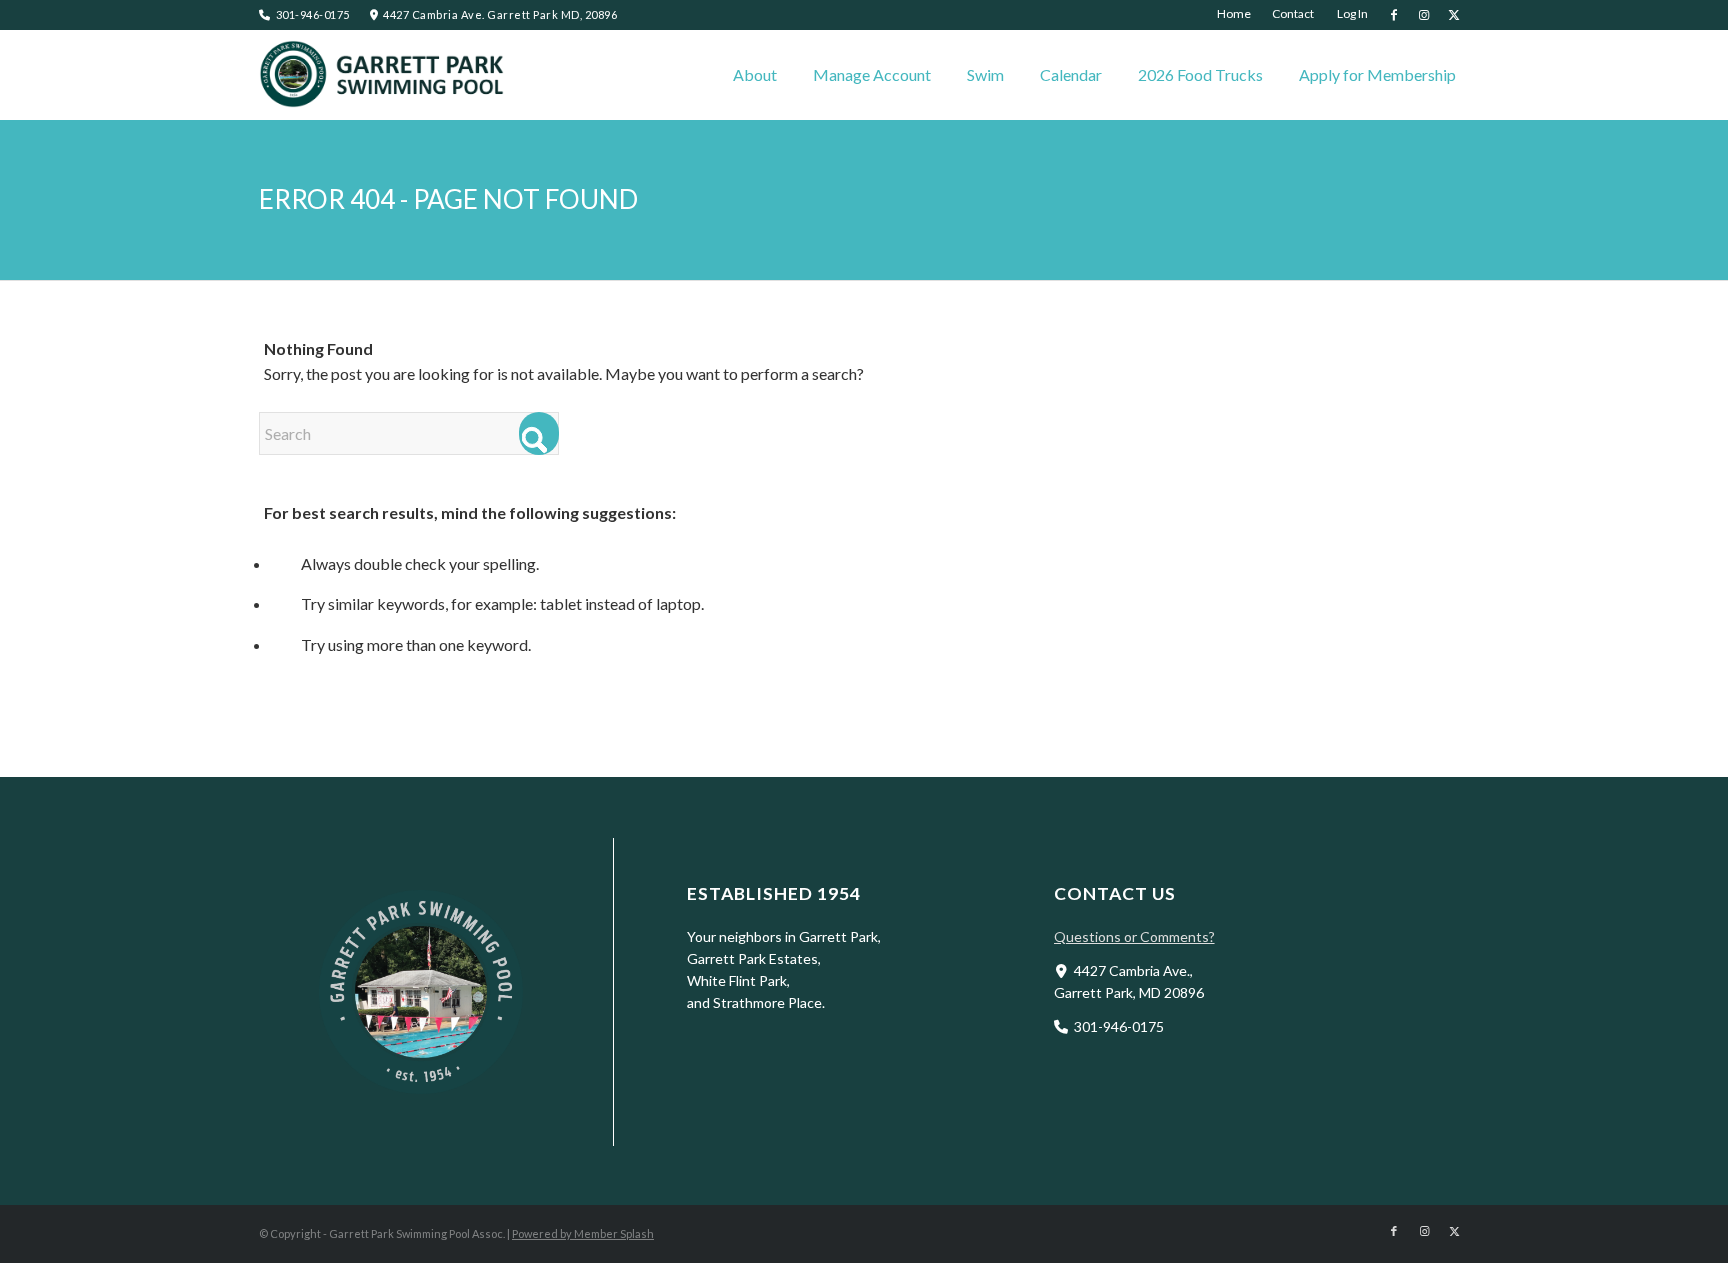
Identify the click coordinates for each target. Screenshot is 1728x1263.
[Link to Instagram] (1423, 15)
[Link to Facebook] (1393, 15)
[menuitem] (1234, 14)
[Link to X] (1454, 15)
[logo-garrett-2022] (384, 75)
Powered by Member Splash (583, 1233)
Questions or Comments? (1134, 936)
